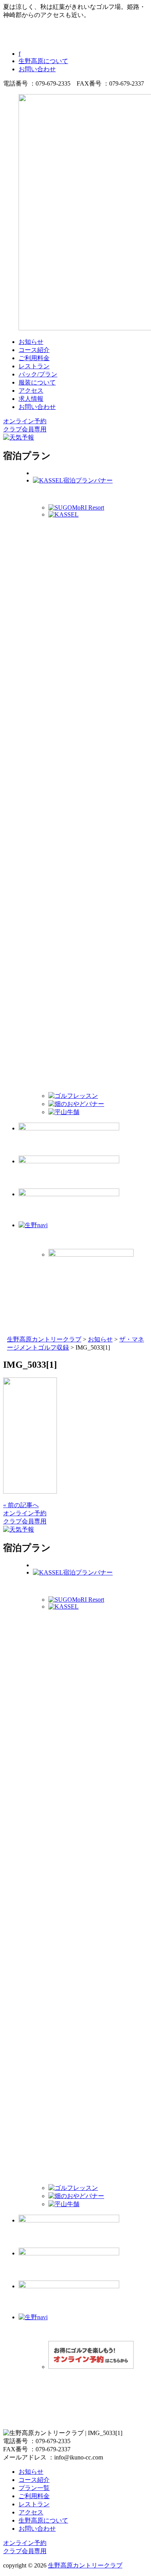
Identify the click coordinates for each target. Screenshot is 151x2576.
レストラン (34, 366)
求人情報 (31, 399)
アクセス (31, 391)
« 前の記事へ (21, 1505)
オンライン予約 (25, 421)
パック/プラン (38, 374)
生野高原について (43, 61)
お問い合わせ (37, 69)
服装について (37, 382)
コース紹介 (34, 350)
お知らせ (31, 342)
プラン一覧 (34, 2488)
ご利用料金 (34, 358)
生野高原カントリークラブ (85, 2565)
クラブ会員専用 (25, 429)
